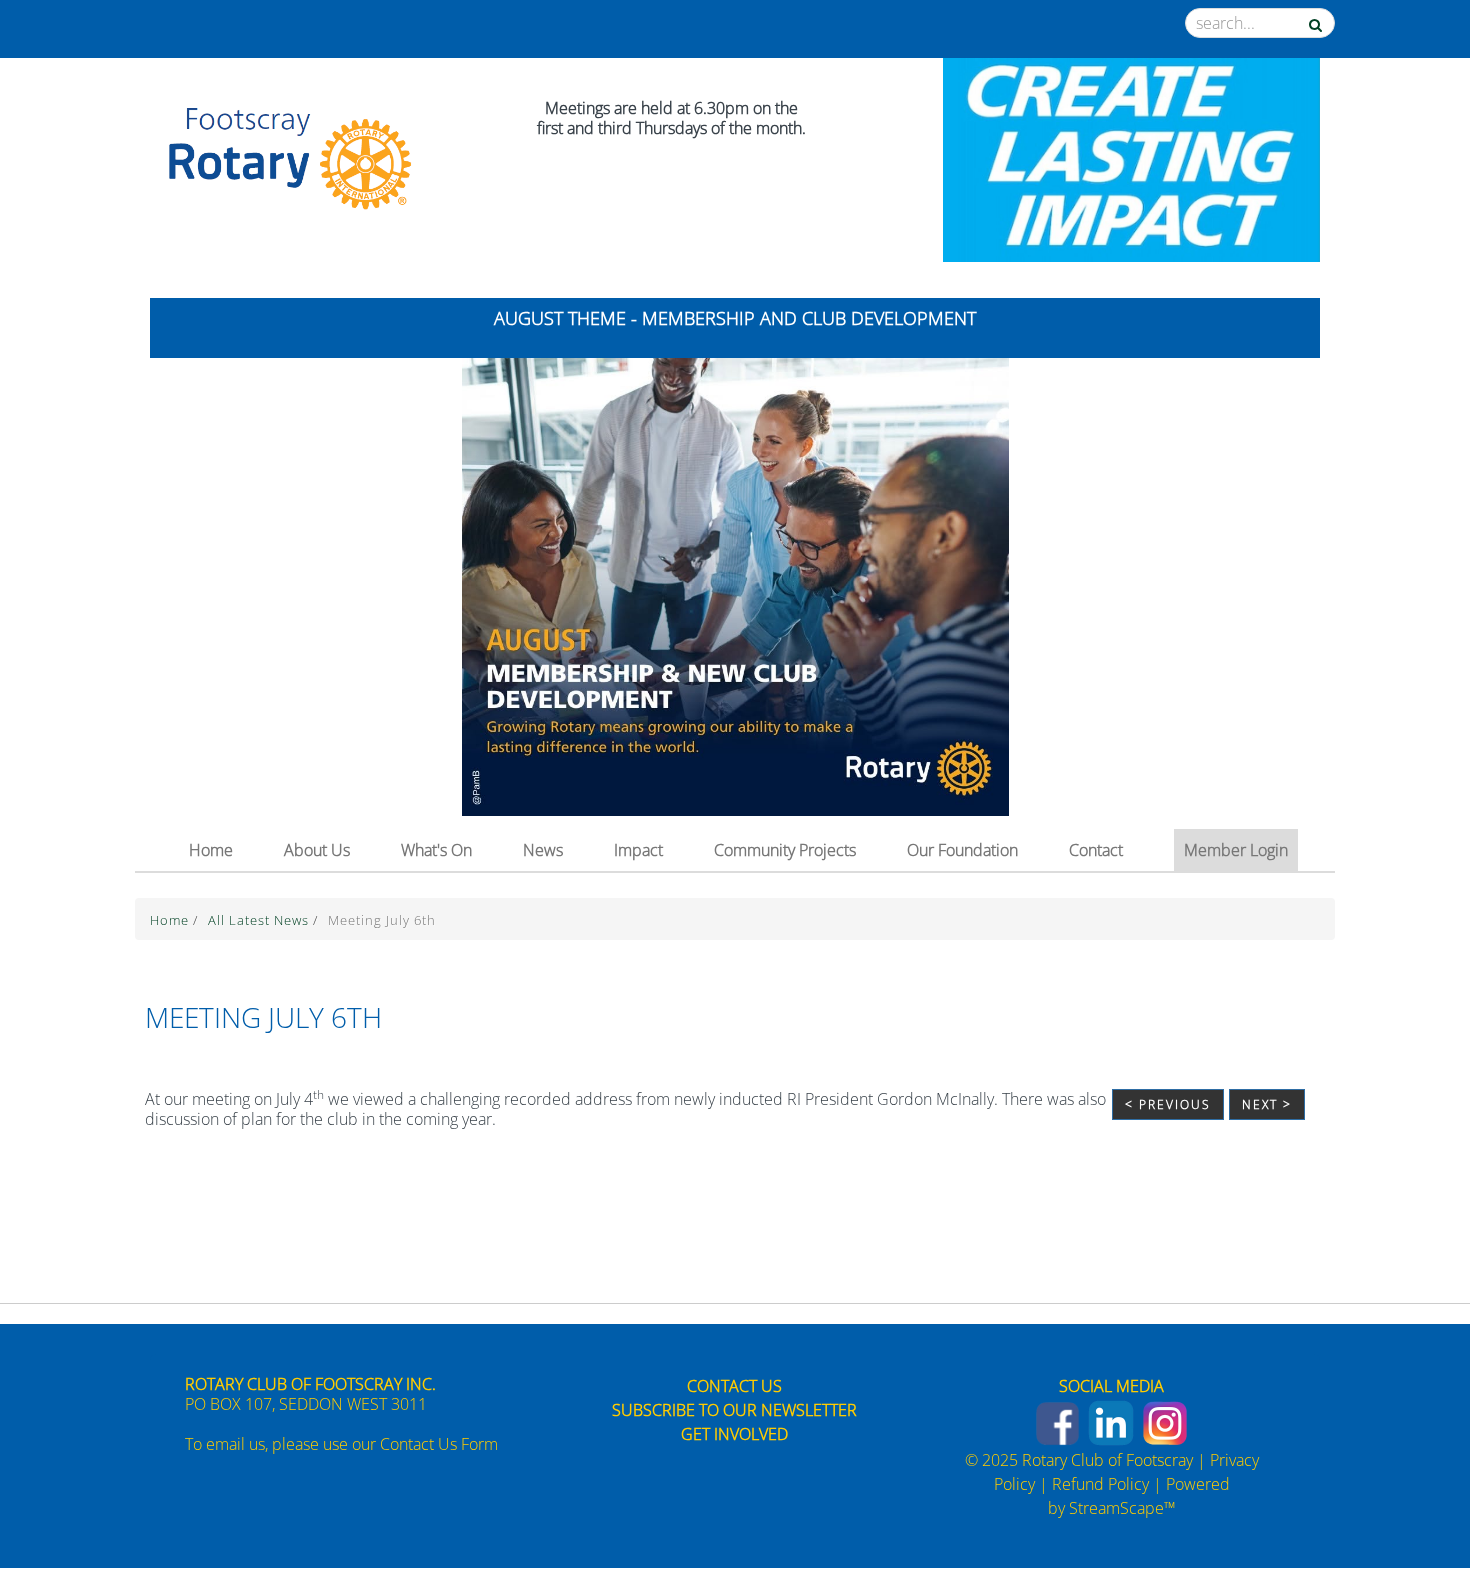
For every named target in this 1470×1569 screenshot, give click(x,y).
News (543, 850)
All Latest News (260, 920)
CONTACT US (734, 1386)
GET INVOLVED (734, 1434)
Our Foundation (962, 850)
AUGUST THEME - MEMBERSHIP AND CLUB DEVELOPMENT (735, 318)
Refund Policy (1100, 1484)
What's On (436, 850)
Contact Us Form (439, 1444)
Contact (1096, 850)
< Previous (1168, 1104)
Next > (1267, 1104)
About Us (317, 850)
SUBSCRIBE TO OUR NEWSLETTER (734, 1410)
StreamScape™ (1122, 1508)
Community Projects (785, 850)
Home (211, 850)
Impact (638, 850)
